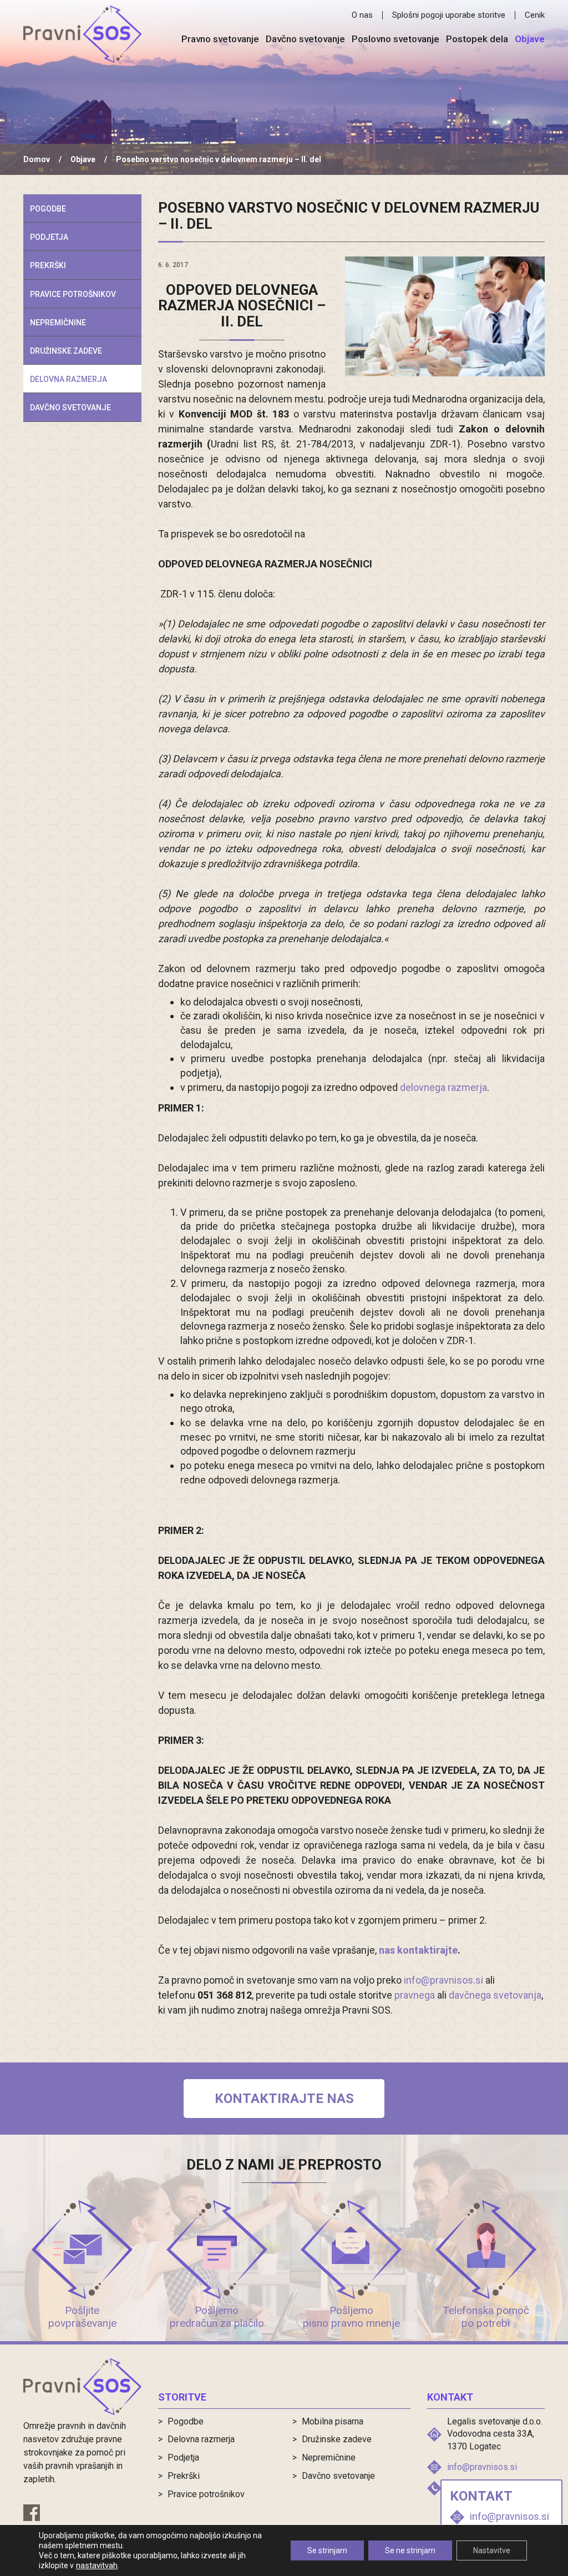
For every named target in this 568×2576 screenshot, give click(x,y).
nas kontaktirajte (418, 1950)
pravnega (415, 1995)
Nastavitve (492, 2550)
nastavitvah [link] (97, 2565)
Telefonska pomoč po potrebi (486, 2317)
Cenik (535, 15)
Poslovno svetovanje (395, 39)
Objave (530, 39)
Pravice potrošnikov (73, 294)
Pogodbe (48, 209)
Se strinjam (327, 2550)
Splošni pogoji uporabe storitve (449, 15)
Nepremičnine (58, 323)
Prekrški (48, 265)
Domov (37, 159)
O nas (362, 15)
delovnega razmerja (443, 1087)
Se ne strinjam (410, 2550)
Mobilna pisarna (333, 2421)
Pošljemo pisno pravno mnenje (351, 2317)
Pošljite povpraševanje (82, 2317)
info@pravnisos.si (443, 1980)
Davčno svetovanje (305, 39)
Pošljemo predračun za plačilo (217, 2317)
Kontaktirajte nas (284, 2099)
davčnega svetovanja (495, 1995)
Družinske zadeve (66, 351)
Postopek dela (477, 39)
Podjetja (49, 237)
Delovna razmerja (69, 379)
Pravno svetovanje (220, 39)
